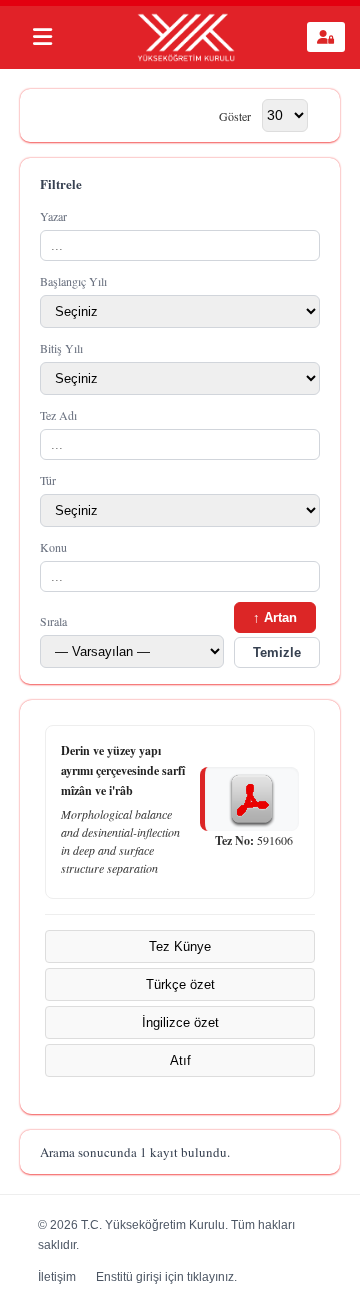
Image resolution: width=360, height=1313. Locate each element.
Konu (53, 547)
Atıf (180, 1060)
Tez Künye (180, 946)
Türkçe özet (180, 984)
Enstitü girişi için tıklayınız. (166, 1277)
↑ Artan (275, 617)
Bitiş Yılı (61, 348)
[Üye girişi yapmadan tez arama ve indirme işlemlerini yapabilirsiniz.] (326, 37)
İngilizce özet (180, 1022)
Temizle (277, 652)
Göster (235, 115)
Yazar (53, 216)
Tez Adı (58, 415)
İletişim (57, 1277)
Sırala (53, 621)
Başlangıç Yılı (73, 281)
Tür (48, 480)
